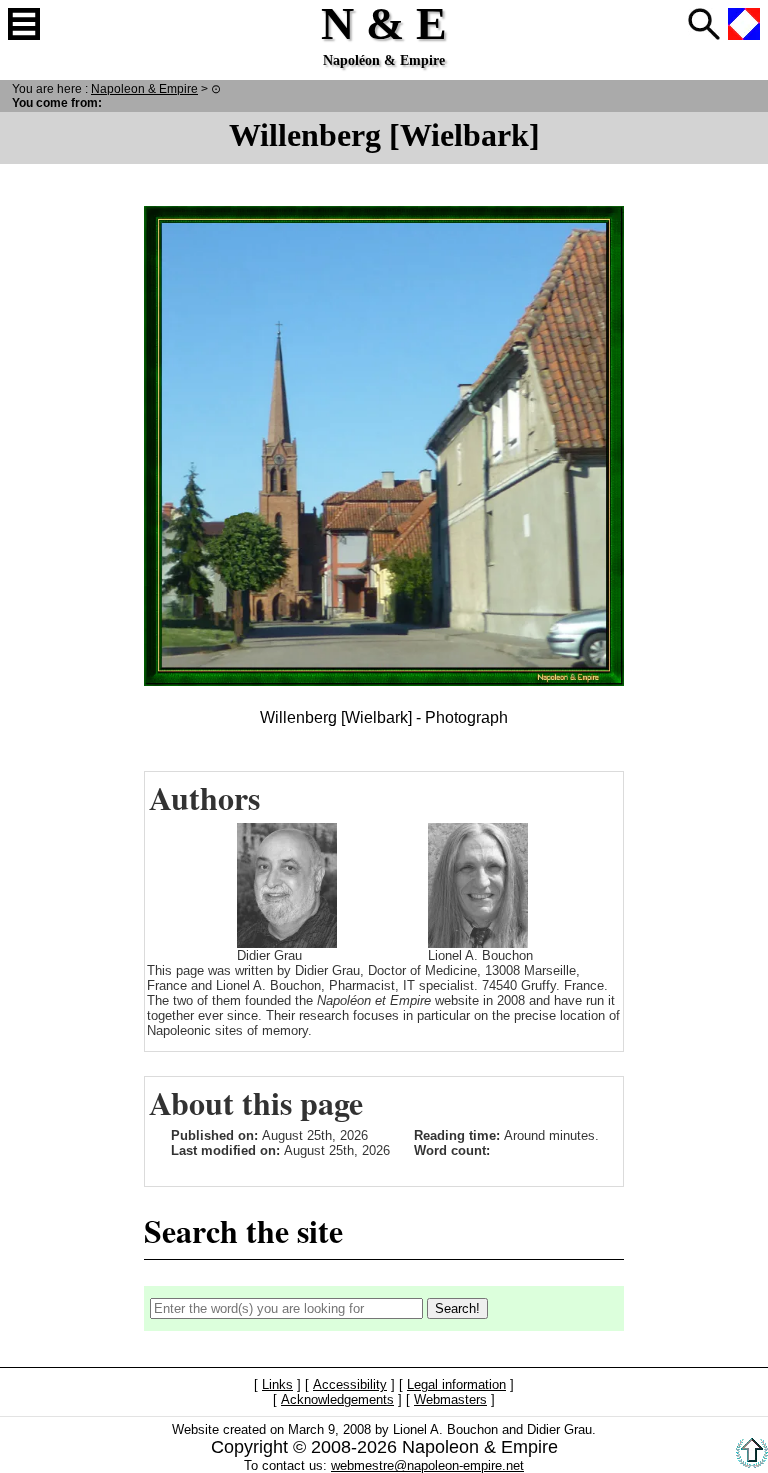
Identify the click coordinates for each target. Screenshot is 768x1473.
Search (704, 24)
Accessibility (350, 1384)
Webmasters (450, 1399)
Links (277, 1384)
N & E (144, 88)
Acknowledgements (337, 1399)
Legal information (456, 1384)
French (744, 24)
